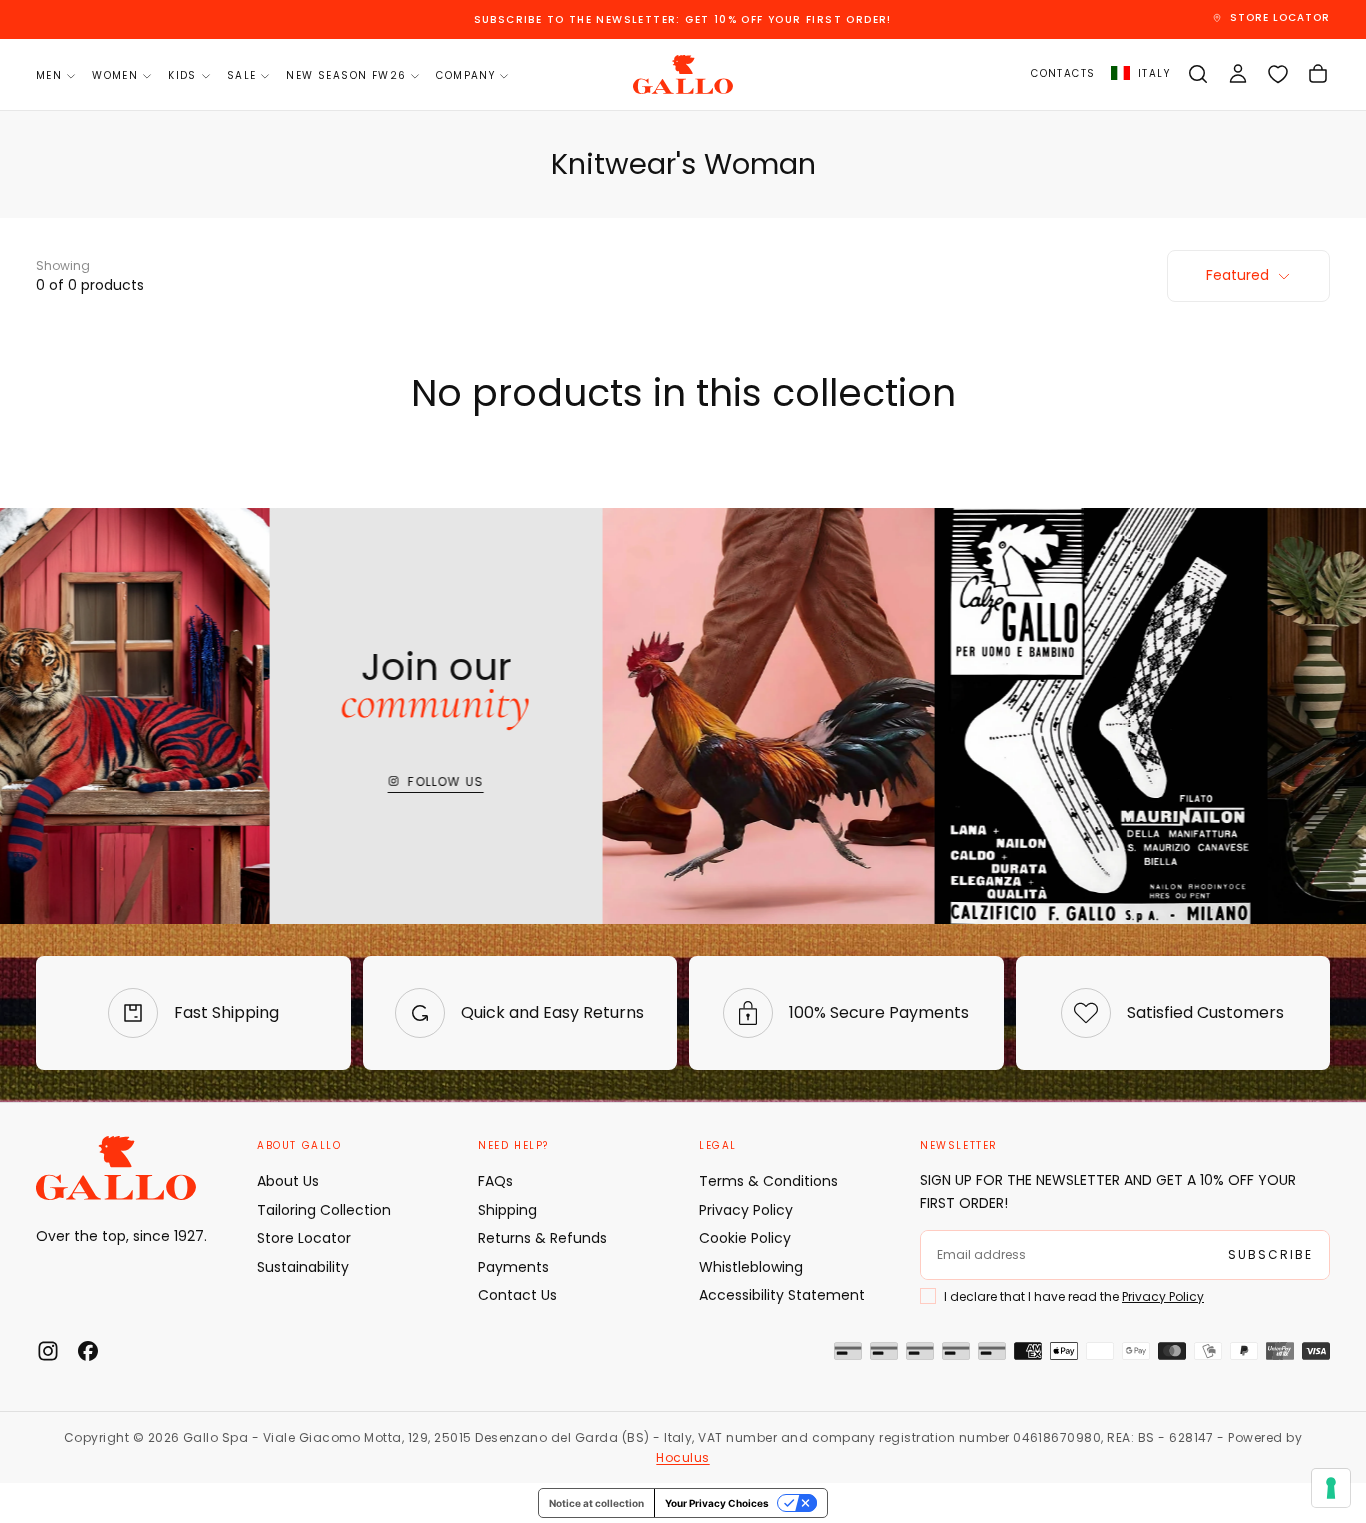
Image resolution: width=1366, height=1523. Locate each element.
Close (683, 968)
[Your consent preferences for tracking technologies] (1331, 1488)
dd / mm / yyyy (563, 815)
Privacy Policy (741, 865)
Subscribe (683, 910)
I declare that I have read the (652, 865)
